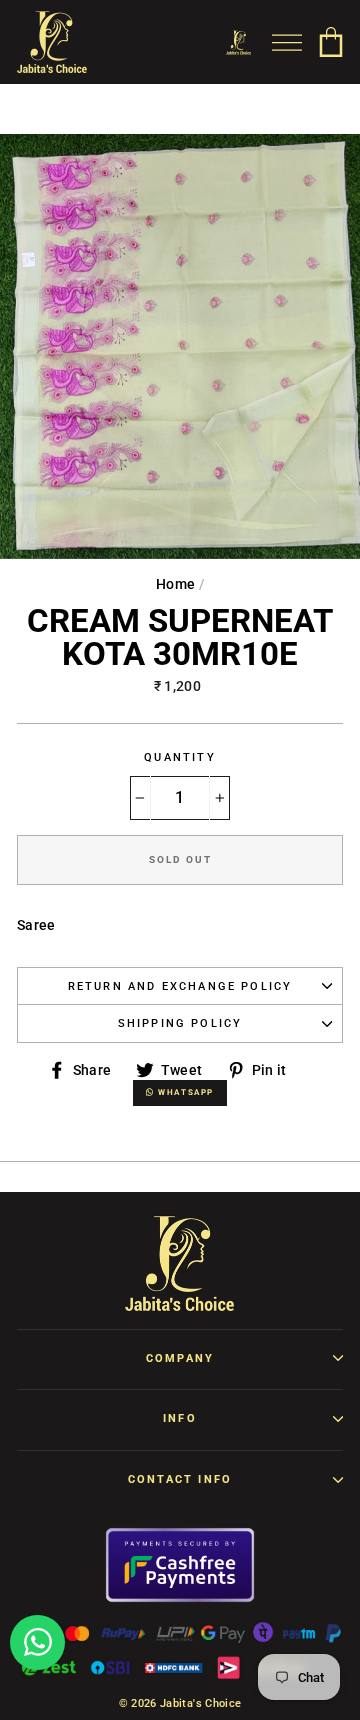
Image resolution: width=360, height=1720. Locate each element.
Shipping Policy (180, 1023)
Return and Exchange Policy (180, 986)
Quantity (179, 757)
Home (175, 584)
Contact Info (180, 1479)
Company (180, 1358)
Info (180, 1418)
